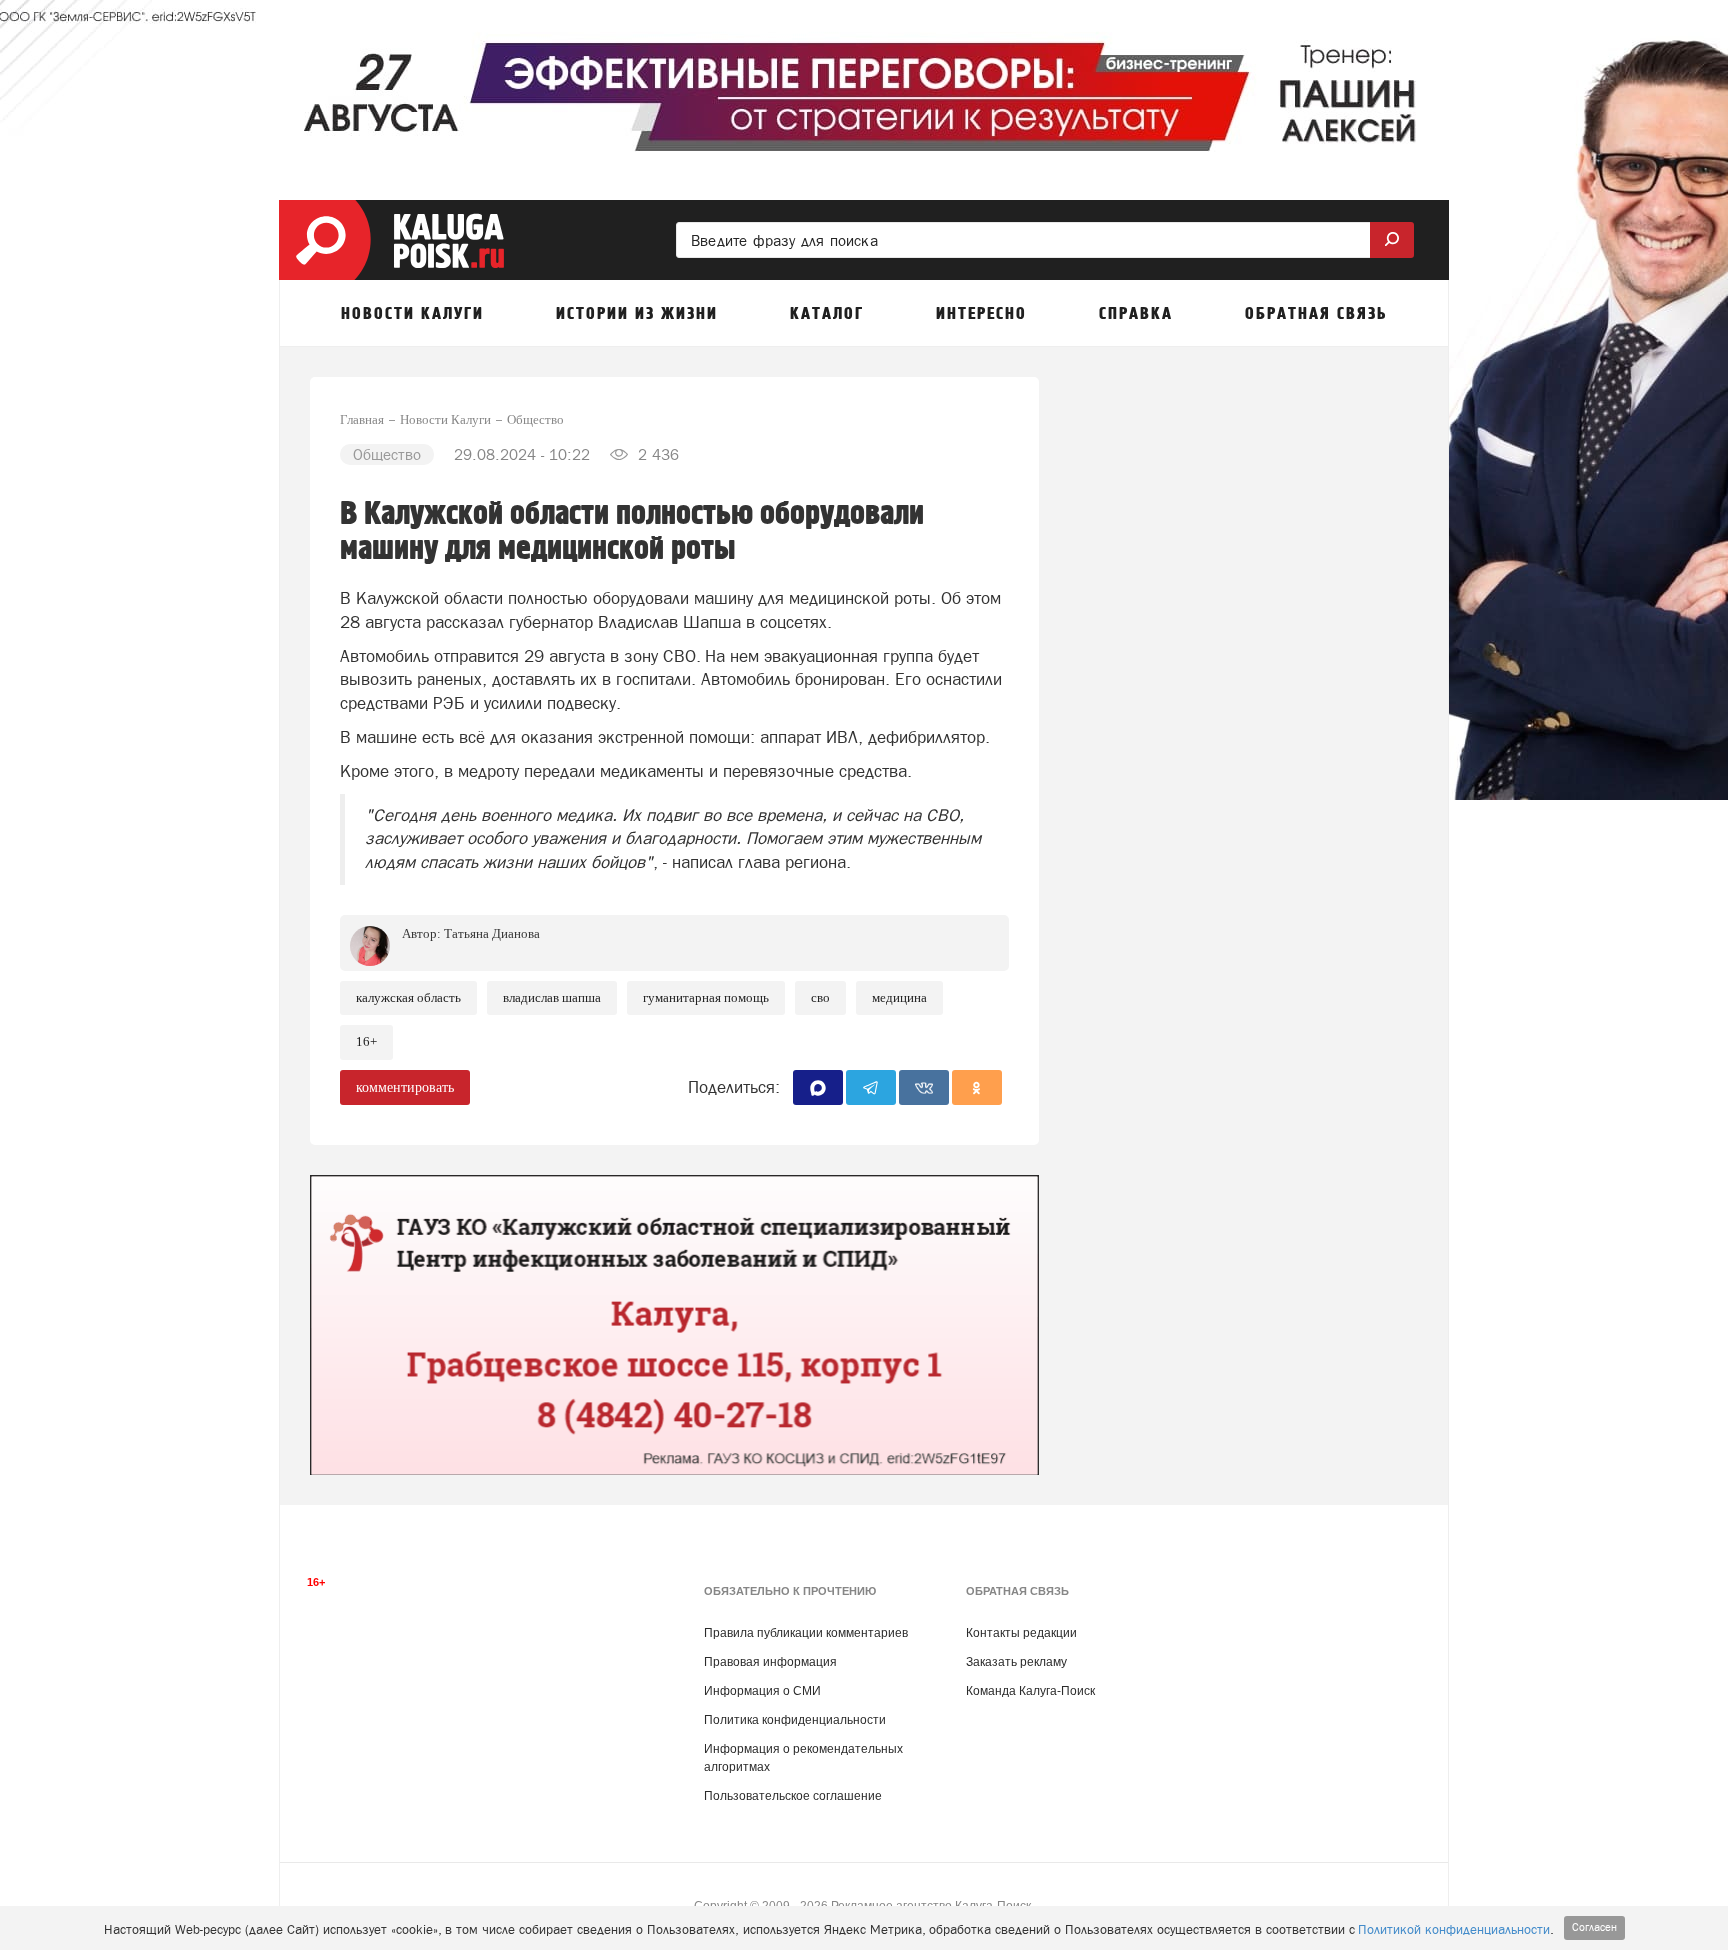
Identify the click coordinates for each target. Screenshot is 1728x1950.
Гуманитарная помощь (706, 997)
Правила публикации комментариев (806, 1633)
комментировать (405, 1087)
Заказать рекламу (1016, 1662)
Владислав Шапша (552, 997)
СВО (820, 997)
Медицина (899, 997)
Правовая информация (770, 1662)
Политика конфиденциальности (795, 1720)
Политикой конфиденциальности (1454, 1929)
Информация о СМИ (762, 1691)
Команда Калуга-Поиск (1030, 1691)
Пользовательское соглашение (793, 1796)
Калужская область (408, 997)
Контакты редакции (1021, 1633)
